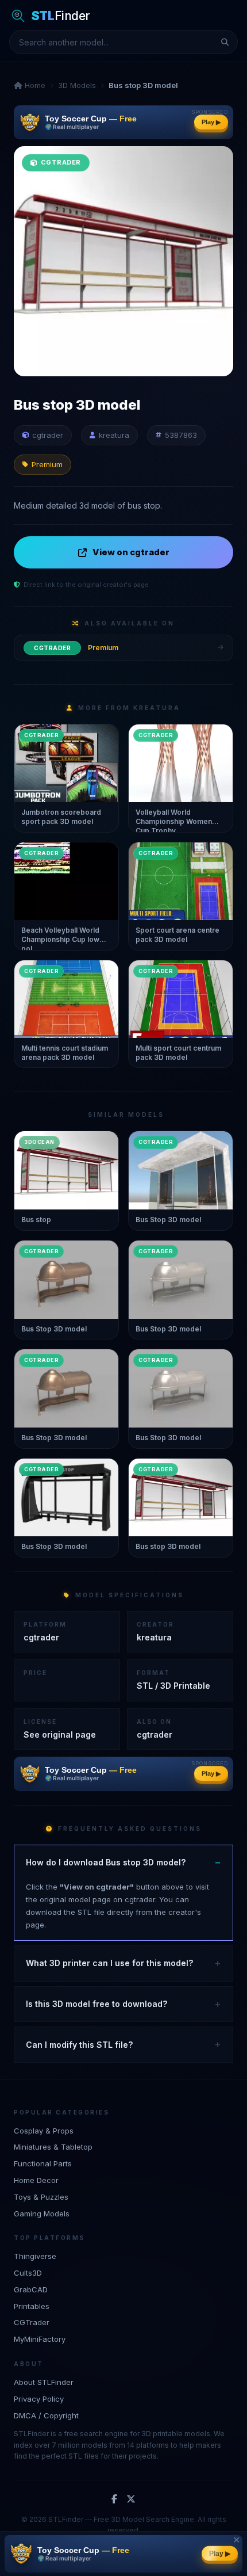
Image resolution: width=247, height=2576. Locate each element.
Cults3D (28, 2273)
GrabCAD (31, 2289)
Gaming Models (42, 2214)
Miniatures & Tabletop (53, 2147)
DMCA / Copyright (46, 2415)
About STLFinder (44, 2382)
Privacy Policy (39, 2399)
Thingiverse (35, 2256)
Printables (32, 2306)
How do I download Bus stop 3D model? (106, 1862)
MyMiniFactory (40, 2339)
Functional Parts (43, 2163)
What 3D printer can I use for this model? (109, 1963)
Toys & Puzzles (41, 2197)
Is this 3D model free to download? (97, 2004)
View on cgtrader (131, 552)
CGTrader (32, 2322)
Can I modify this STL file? (79, 2045)
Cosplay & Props (44, 2131)
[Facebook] (114, 2499)
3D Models (77, 85)
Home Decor (36, 2180)
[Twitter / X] (131, 2499)
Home (34, 85)
